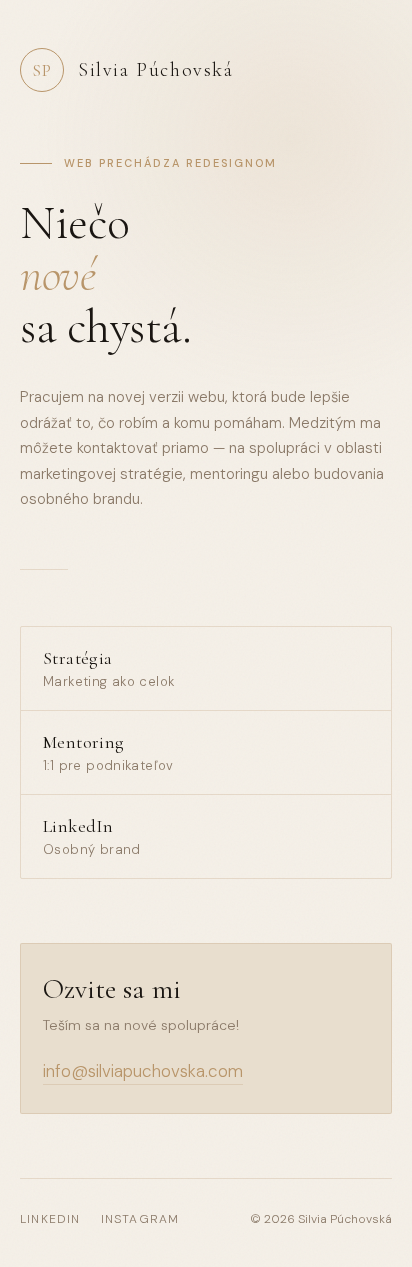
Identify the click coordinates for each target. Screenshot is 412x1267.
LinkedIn (50, 1219)
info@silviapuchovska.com (143, 1071)
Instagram (140, 1219)
